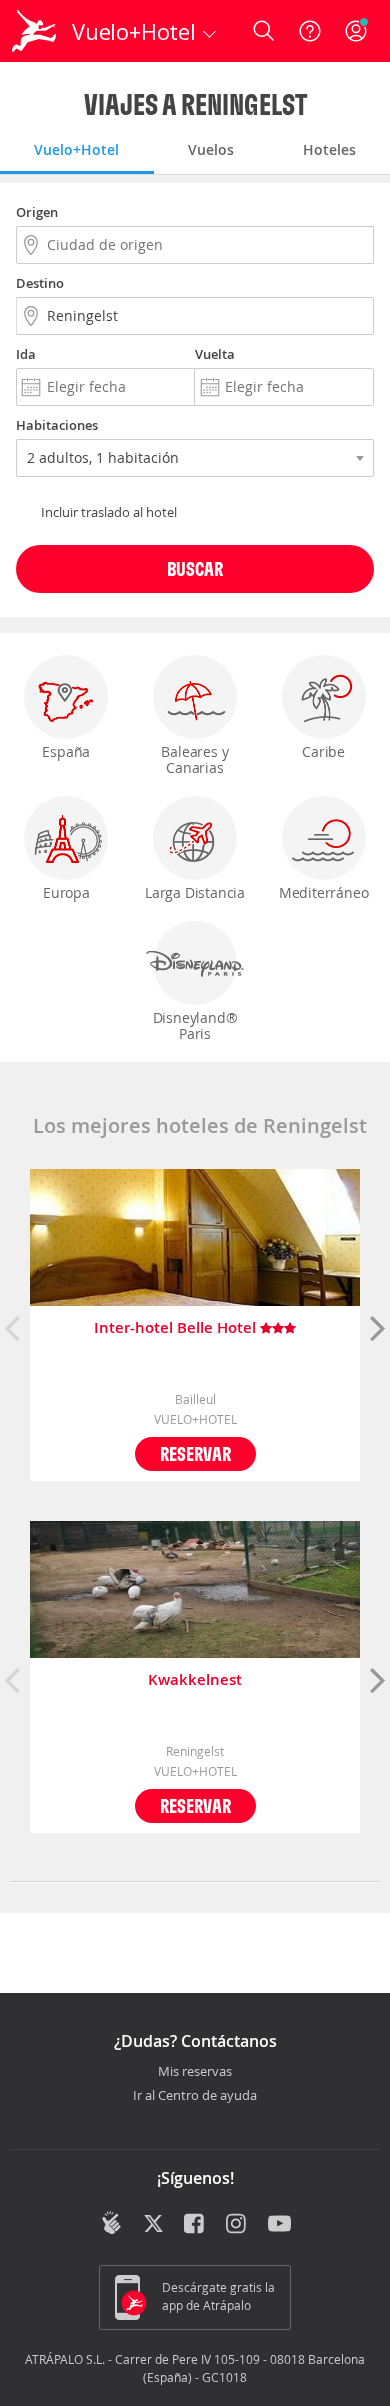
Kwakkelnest (195, 1680)
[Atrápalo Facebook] (195, 2225)
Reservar (195, 1453)
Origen (37, 212)
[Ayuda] (310, 31)
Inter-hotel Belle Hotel (177, 1328)
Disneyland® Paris (195, 1025)
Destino (40, 283)
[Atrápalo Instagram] (237, 2225)
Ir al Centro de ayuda (195, 2096)
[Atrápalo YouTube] (279, 2225)
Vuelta (215, 354)
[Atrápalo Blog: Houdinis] (111, 2223)
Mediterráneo (324, 892)
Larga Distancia (195, 892)
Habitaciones (57, 425)
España (66, 751)
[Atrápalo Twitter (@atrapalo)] (153, 2225)
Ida (26, 354)
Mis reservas (195, 2072)
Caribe (323, 751)
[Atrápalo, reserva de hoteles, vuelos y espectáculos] (34, 31)
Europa (66, 892)
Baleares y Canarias (194, 759)
